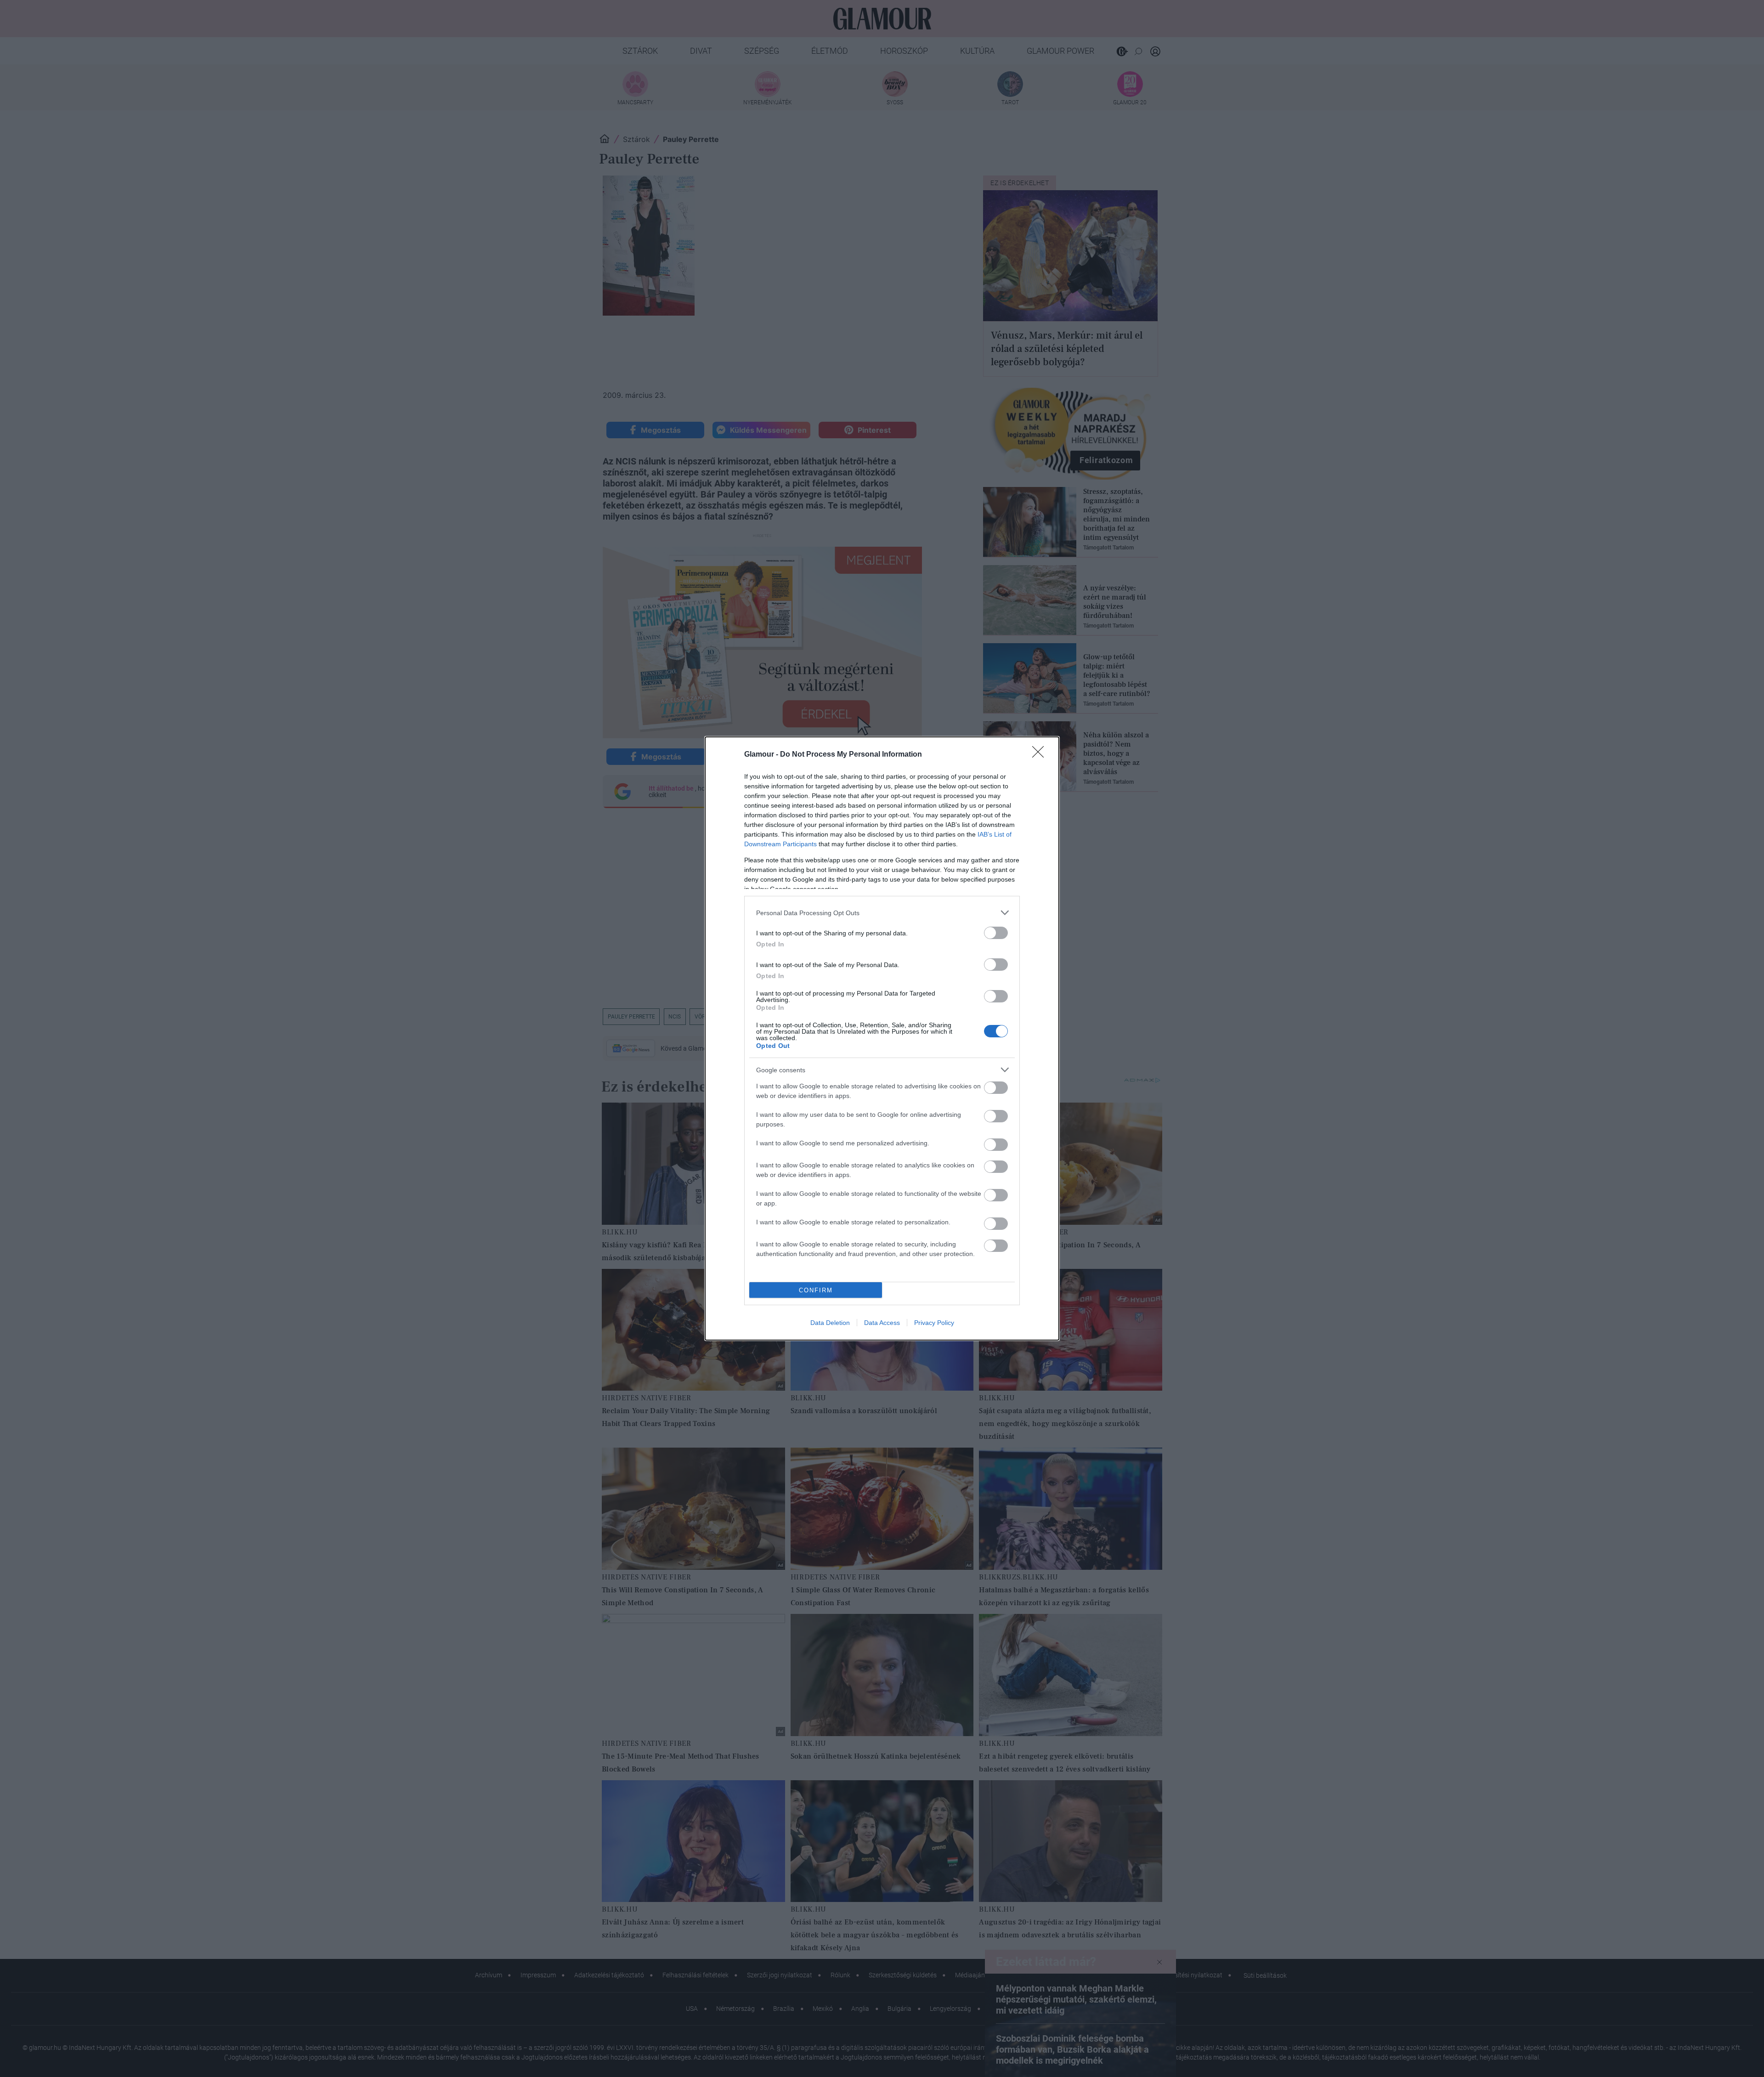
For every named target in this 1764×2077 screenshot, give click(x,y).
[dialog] (882, 1038)
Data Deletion (830, 1323)
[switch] (996, 933)
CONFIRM (816, 1290)
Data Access (882, 1323)
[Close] (1041, 755)
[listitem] (882, 913)
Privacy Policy (934, 1323)
